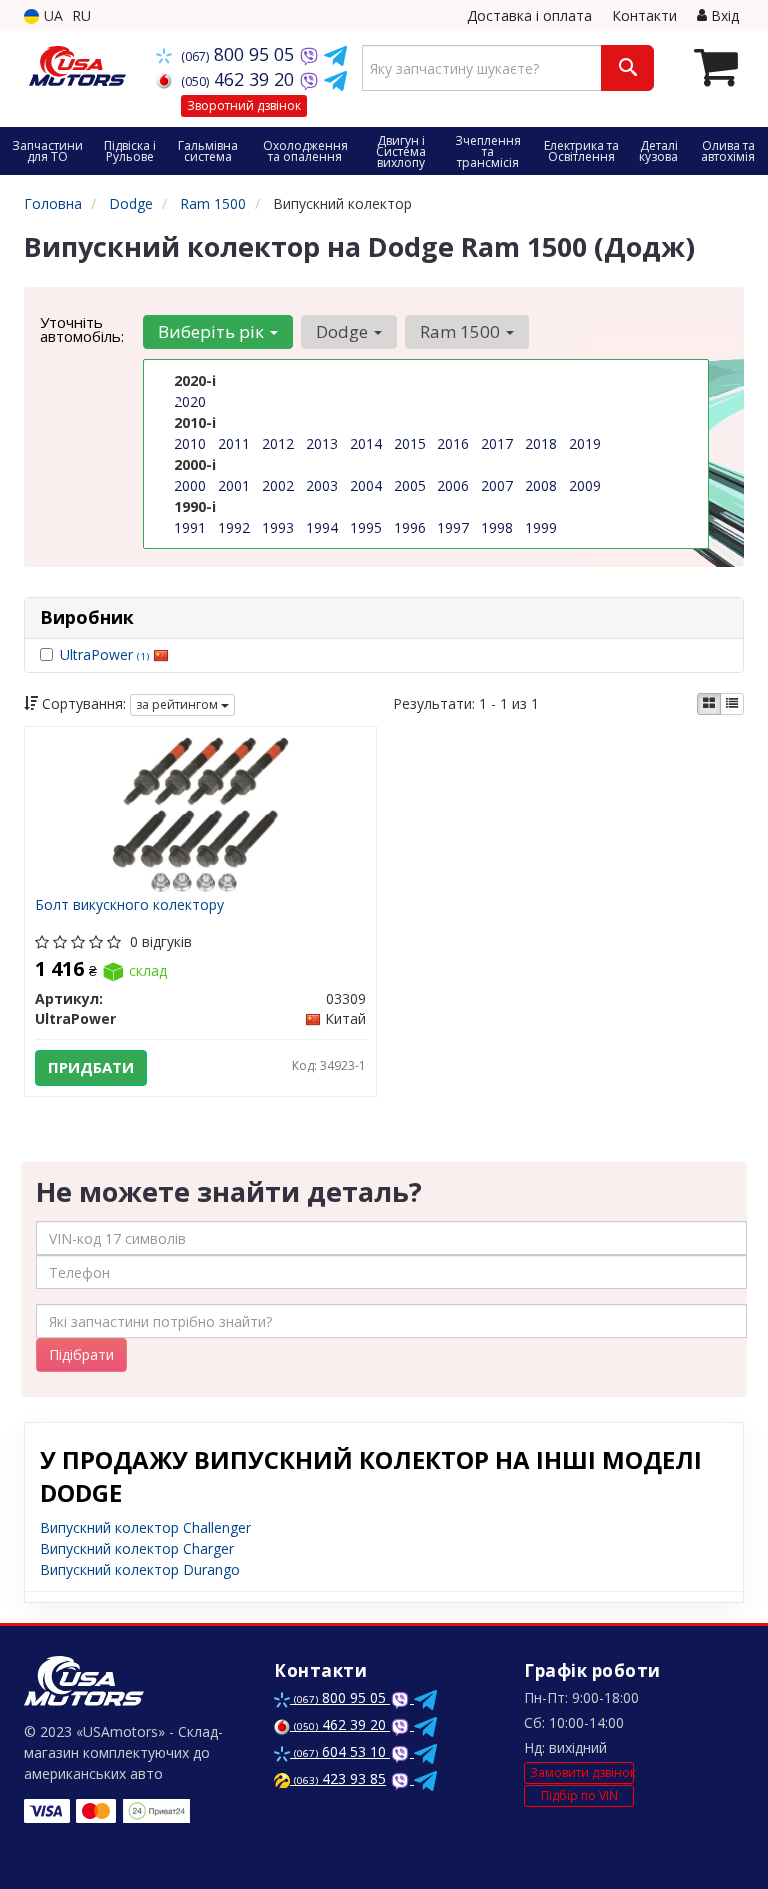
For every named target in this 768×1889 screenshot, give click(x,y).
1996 (410, 527)
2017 (497, 443)
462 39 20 (240, 79)
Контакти (644, 15)
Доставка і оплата (529, 15)
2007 (497, 485)
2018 (541, 443)
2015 (410, 443)
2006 (453, 485)
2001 (234, 485)
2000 (190, 485)
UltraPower (104, 654)
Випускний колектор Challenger (145, 1527)
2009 (585, 485)
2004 (366, 485)
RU (81, 15)
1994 (322, 527)
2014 (366, 443)
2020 (190, 401)
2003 (322, 485)
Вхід (723, 15)
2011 (234, 443)
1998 (497, 527)
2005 (410, 485)
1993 (278, 527)
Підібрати (81, 1354)
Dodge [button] (344, 331)
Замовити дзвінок (582, 1772)
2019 (585, 443)
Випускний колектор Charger (137, 1548)
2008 (541, 485)
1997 (453, 527)
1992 (234, 527)
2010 (190, 443)
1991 (190, 527)
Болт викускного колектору (129, 905)
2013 (322, 443)
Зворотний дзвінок (244, 105)
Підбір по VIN (579, 1795)
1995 (366, 527)
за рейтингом (178, 704)
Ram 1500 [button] (462, 331)
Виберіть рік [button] (213, 331)
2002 (278, 485)
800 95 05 (240, 54)
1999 (541, 527)
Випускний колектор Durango (140, 1569)
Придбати (91, 1067)
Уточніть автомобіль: (82, 329)
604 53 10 (342, 1751)
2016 (453, 443)
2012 (278, 443)
